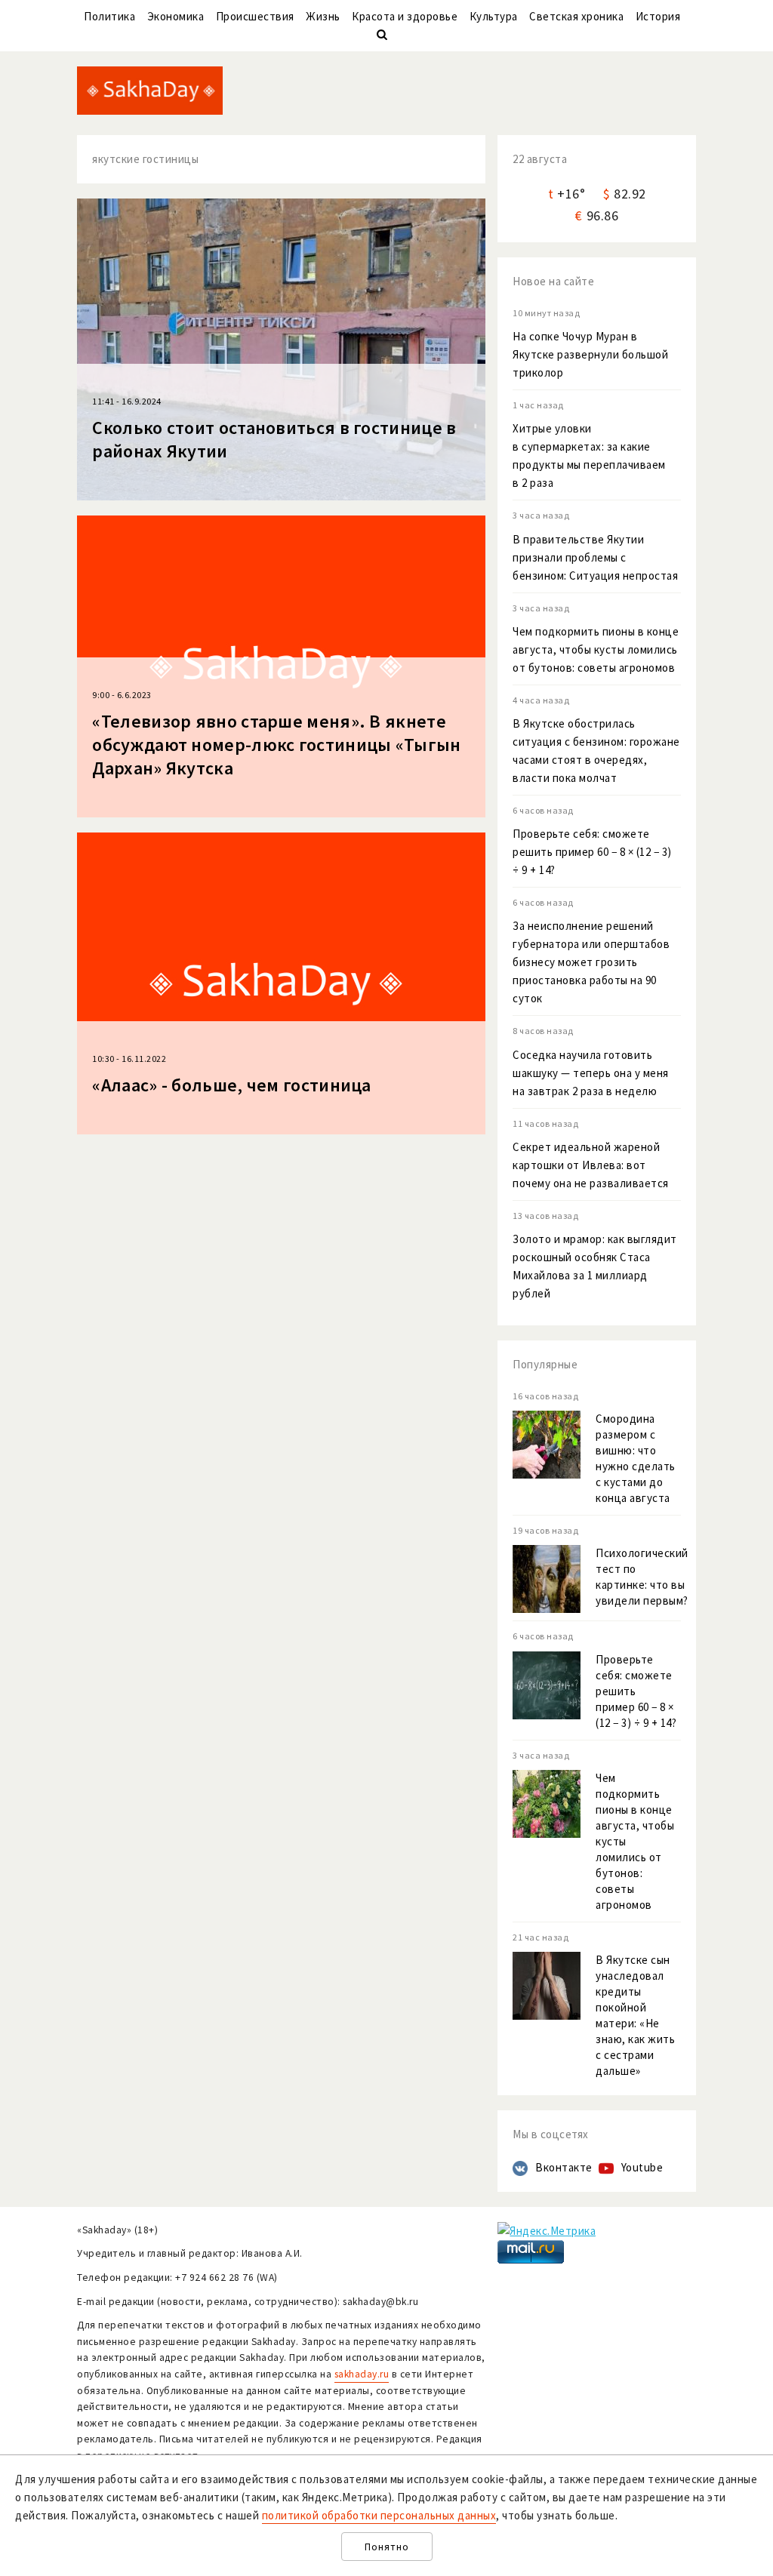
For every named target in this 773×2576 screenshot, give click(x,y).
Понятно (387, 2547)
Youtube (642, 2167)
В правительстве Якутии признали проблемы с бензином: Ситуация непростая (595, 557)
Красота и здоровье (405, 16)
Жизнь (323, 16)
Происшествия (255, 16)
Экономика (176, 16)
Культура (494, 16)
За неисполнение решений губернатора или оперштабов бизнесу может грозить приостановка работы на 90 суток (591, 962)
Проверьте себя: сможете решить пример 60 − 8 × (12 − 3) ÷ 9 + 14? (592, 852)
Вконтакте (564, 2167)
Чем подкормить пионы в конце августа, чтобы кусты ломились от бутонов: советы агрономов (596, 649)
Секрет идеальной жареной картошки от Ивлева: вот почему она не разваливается (591, 1165)
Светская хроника (576, 16)
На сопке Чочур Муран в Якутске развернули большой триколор (590, 354)
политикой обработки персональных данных (379, 2515)
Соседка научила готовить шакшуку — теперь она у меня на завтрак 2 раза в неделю (591, 1073)
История (658, 16)
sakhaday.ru (362, 2374)
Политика (109, 16)
